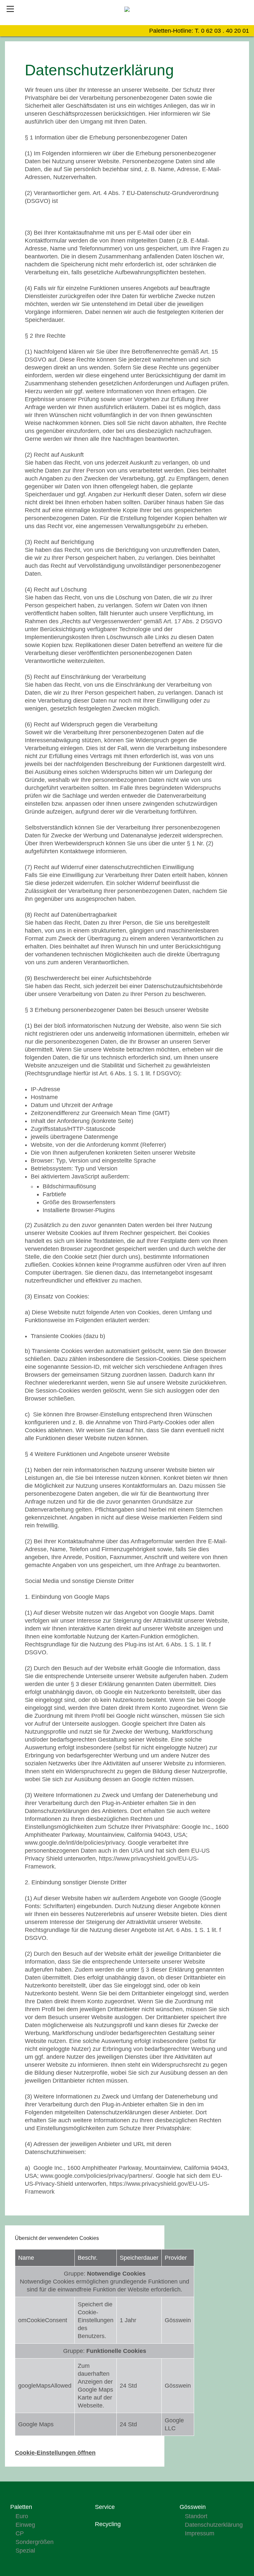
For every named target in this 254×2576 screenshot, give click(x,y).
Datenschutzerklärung (214, 2525)
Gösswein (193, 2507)
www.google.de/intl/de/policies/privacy (75, 1843)
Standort (196, 2516)
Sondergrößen (35, 2542)
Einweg (25, 2525)
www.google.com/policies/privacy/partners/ (96, 2176)
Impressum (200, 2533)
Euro (22, 2516)
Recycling (108, 2524)
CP (20, 2533)
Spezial (25, 2551)
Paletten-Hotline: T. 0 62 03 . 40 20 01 (199, 31)
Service (105, 2507)
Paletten (21, 2507)
